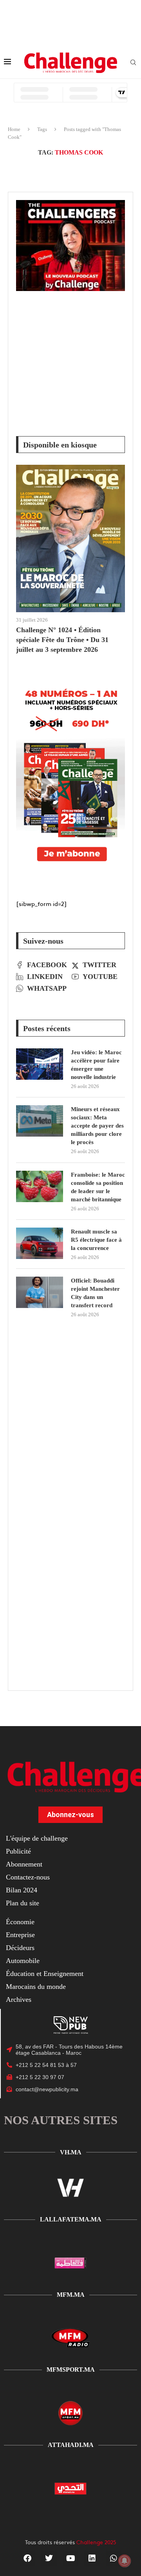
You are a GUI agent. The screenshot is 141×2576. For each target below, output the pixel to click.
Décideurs (20, 1948)
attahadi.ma (71, 2445)
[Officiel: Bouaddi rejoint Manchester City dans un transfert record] (40, 1292)
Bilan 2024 (22, 1890)
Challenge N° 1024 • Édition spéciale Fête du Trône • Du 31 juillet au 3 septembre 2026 (62, 640)
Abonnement (24, 1864)
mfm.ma (71, 2295)
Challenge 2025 (96, 2542)
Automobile (23, 1961)
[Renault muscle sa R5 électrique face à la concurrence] (40, 1243)
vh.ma (71, 2152)
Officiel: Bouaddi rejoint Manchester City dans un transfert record (95, 1293)
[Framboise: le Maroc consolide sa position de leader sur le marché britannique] (40, 1186)
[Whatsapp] (114, 2558)
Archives (19, 1999)
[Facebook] (27, 2558)
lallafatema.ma (71, 2219)
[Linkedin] (92, 2558)
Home (14, 129)
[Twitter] (49, 2558)
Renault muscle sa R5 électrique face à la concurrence (96, 1240)
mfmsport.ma (71, 2370)
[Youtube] (70, 2558)
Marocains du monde (36, 1987)
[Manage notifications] (125, 2561)
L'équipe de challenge (37, 1838)
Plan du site (23, 1903)
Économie (20, 1922)
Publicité (18, 1851)
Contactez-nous (28, 1877)
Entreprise (20, 1935)
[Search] (133, 63)
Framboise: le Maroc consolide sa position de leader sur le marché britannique (98, 1187)
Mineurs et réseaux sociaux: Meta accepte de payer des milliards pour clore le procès (97, 1126)
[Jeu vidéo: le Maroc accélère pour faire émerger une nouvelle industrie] (40, 1064)
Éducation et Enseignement (45, 1974)
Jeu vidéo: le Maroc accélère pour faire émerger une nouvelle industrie (96, 1065)
